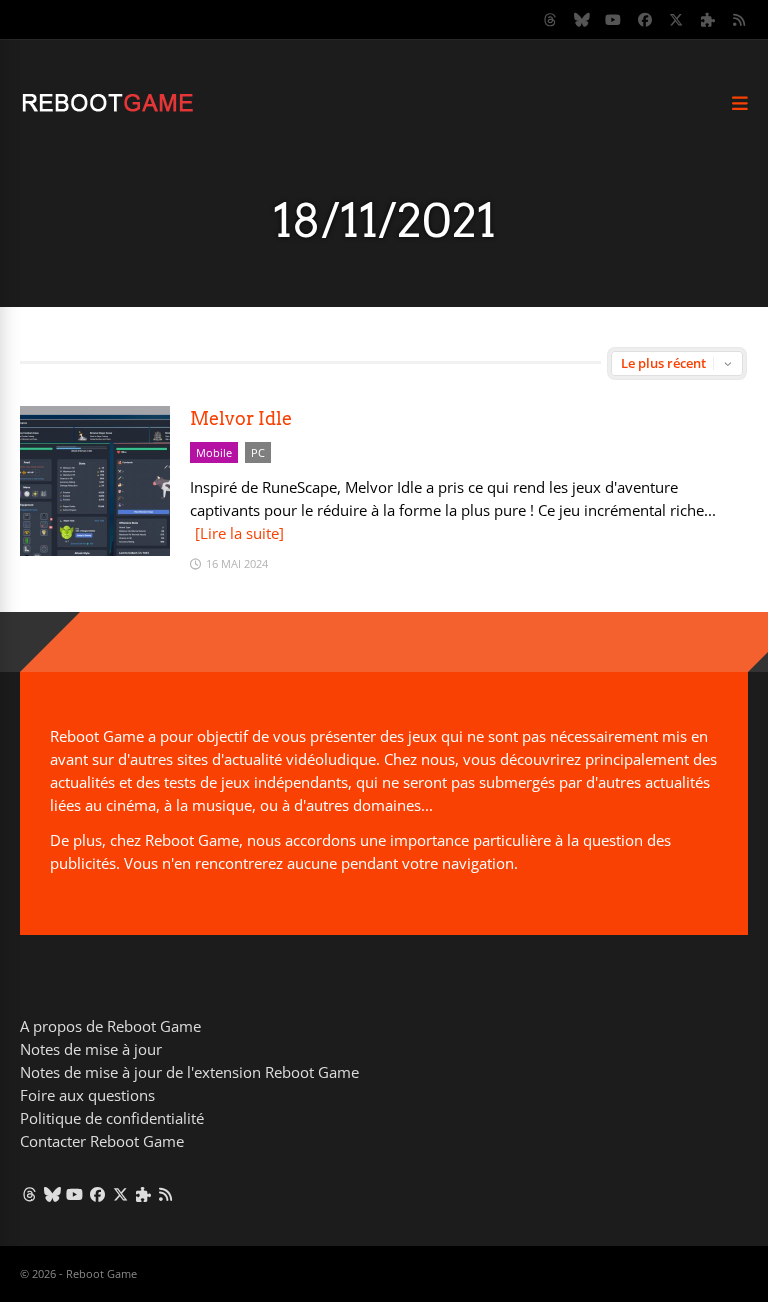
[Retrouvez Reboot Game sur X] (677, 20)
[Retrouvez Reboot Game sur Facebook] (645, 20)
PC (258, 452)
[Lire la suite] (239, 533)
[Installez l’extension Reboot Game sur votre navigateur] (708, 20)
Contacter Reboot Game (102, 1141)
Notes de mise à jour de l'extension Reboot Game (189, 1072)
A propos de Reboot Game (110, 1026)
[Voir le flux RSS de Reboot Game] (740, 20)
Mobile (214, 452)
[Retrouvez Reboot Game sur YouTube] (614, 20)
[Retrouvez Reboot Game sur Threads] (551, 20)
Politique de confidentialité (112, 1118)
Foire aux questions (87, 1095)
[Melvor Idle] (95, 550)
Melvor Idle (241, 418)
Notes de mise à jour (91, 1049)
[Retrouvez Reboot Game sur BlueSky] (582, 20)
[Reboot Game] (107, 109)
